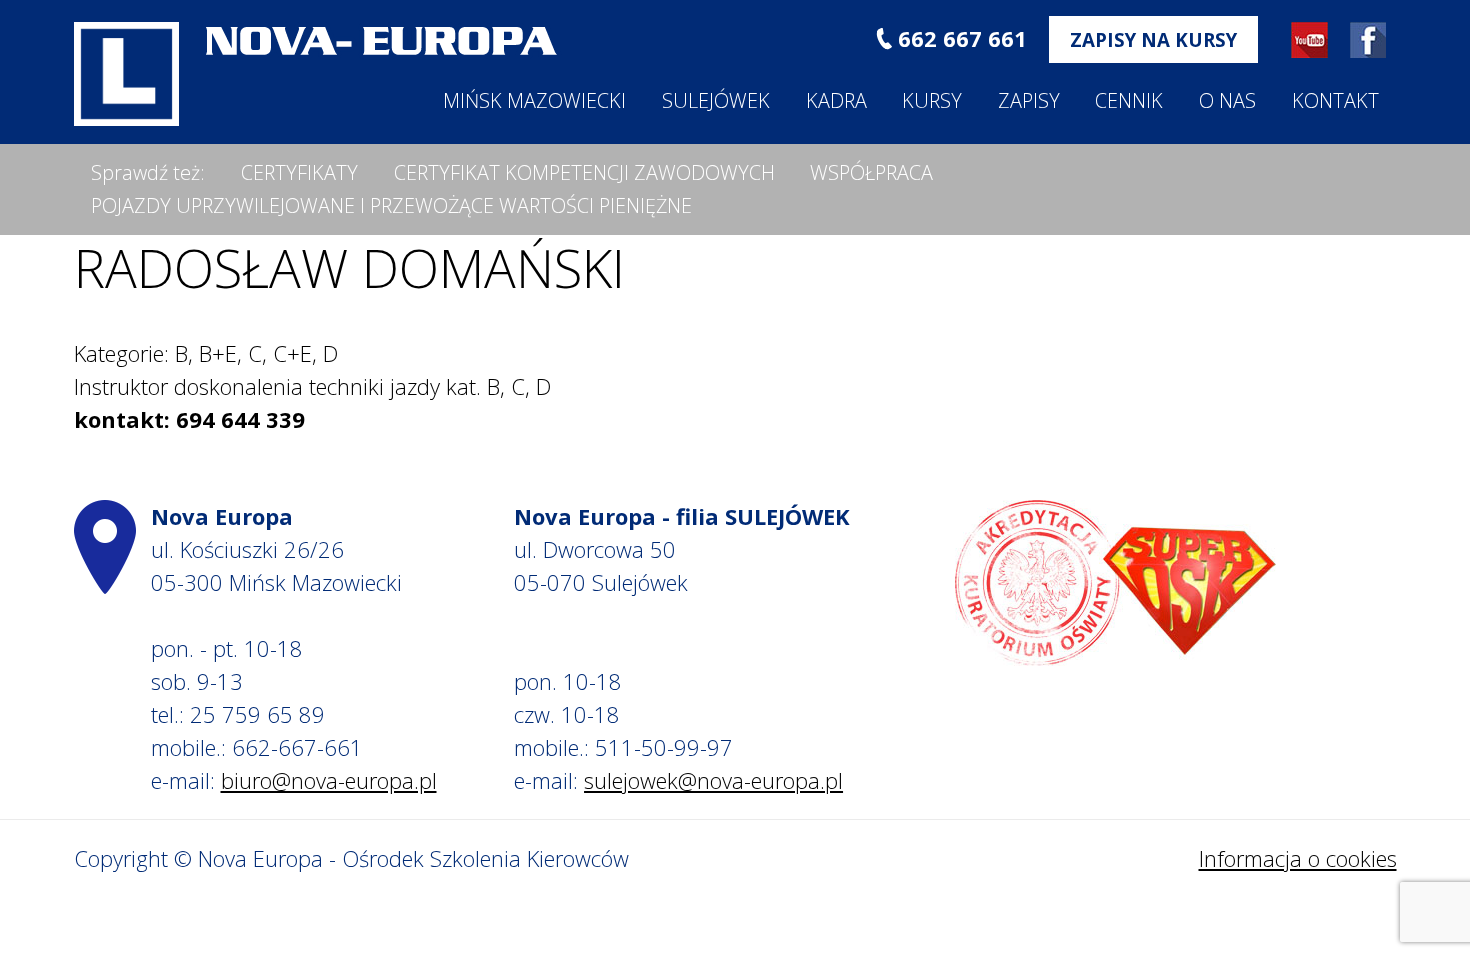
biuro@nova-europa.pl (329, 780)
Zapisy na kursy (1153, 39)
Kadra (836, 100)
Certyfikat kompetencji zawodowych (584, 172)
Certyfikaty (299, 172)
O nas (1227, 100)
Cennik (1129, 100)
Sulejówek (716, 100)
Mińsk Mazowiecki (534, 100)
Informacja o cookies (1298, 858)
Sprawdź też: (148, 172)
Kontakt (1335, 100)
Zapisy (1029, 100)
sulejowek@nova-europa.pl (713, 780)
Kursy (932, 100)
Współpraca (871, 172)
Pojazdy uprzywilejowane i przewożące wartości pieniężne (391, 205)
